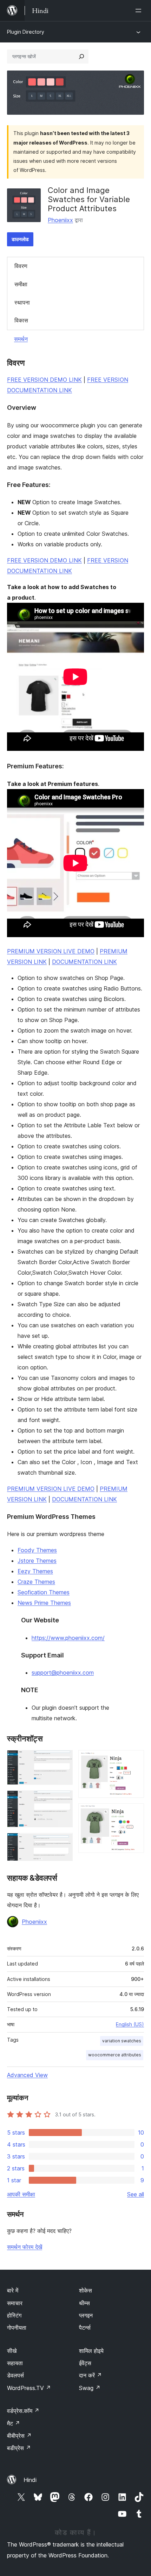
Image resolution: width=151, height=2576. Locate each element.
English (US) (130, 2024)
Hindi (30, 2480)
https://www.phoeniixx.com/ (68, 1638)
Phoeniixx (60, 220)
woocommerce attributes (115, 2055)
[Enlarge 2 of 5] (63, 1800)
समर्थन (21, 339)
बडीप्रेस (19, 2448)
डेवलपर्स (15, 2375)
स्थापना (22, 302)
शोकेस (86, 2290)
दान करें (90, 2375)
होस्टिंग (14, 2315)
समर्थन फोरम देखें (25, 2247)
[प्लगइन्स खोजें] (81, 56)
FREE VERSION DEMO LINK (44, 380)
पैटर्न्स (85, 2328)
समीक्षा (21, 284)
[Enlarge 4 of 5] (134, 1760)
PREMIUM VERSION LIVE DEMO (51, 951)
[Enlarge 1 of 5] (63, 1760)
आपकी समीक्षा (21, 2194)
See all (136, 2194)
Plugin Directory (26, 32)
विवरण (21, 266)
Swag (90, 2388)
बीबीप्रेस (19, 2436)
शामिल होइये (91, 2351)
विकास (21, 320)
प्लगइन (86, 2315)
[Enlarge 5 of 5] (134, 1813)
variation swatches (122, 2041)
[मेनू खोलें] (140, 11)
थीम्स (84, 2303)
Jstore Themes (37, 1561)
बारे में (13, 2290)
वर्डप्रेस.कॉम (23, 2411)
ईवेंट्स (85, 2363)
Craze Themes (36, 1582)
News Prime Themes (44, 1603)
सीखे (12, 2351)
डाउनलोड (20, 239)
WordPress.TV (29, 2388)
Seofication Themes (44, 1592)
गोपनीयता (17, 2328)
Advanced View (27, 2075)
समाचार (15, 2303)
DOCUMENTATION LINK (84, 962)
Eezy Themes (35, 1571)
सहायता (15, 2363)
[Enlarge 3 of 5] (63, 1842)
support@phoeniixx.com (63, 1673)
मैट (14, 2423)
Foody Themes (37, 1550)
